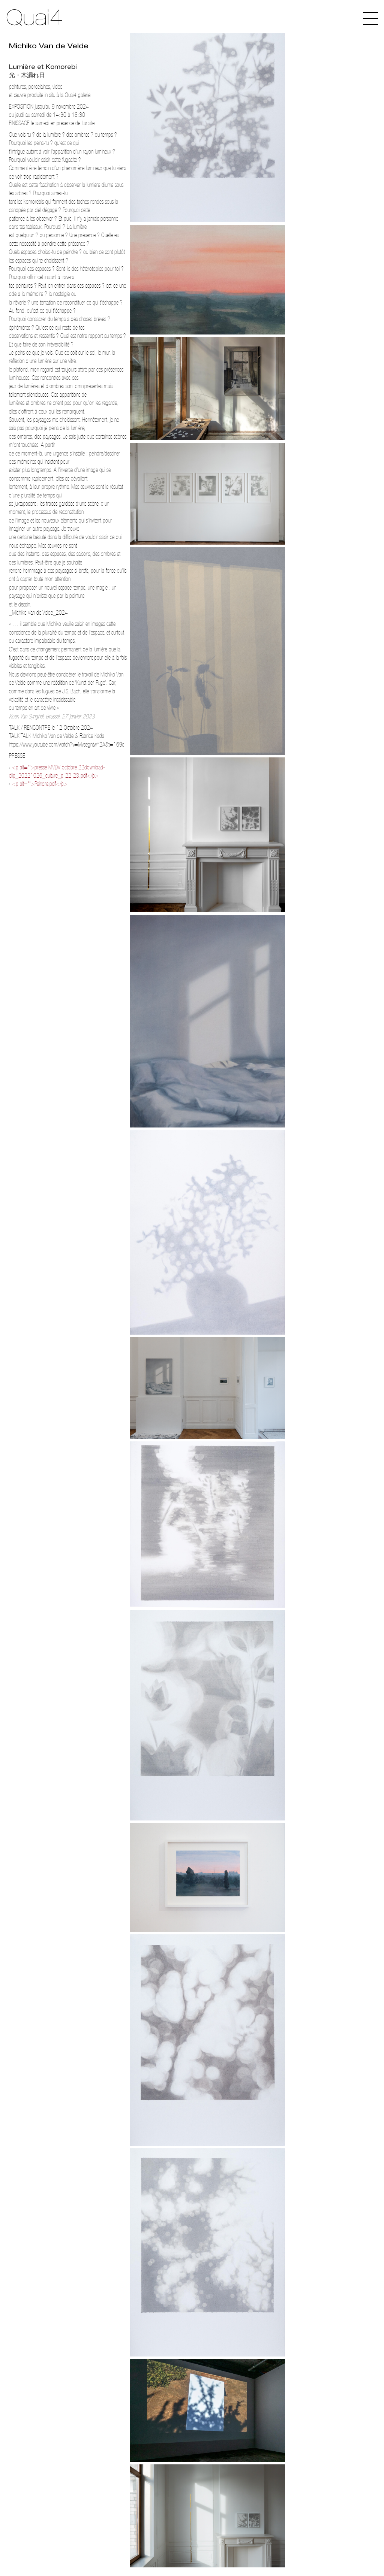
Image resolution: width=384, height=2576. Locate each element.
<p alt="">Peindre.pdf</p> (40, 784)
